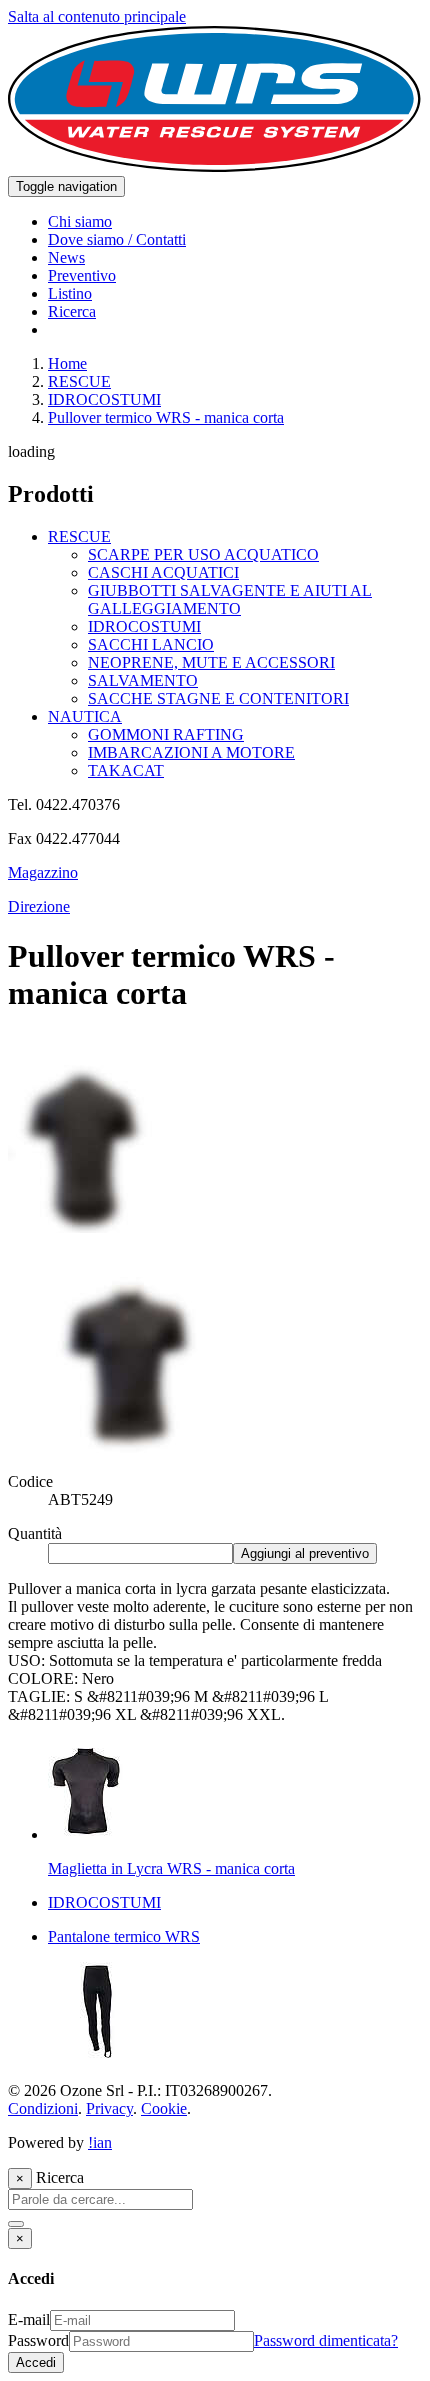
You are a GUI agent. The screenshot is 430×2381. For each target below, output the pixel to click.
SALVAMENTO (143, 680)
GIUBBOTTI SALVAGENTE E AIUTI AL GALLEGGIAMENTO (230, 599)
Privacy (109, 2108)
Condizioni (43, 2108)
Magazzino (43, 872)
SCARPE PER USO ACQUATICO (203, 554)
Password (38, 2340)
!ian (100, 2142)
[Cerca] (16, 2224)
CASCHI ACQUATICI (163, 572)
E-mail (29, 2319)
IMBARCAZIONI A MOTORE (191, 752)
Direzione (39, 906)
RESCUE (79, 381)
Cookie (164, 2108)
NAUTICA (85, 716)
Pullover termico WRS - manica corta (166, 417)
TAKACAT (126, 770)
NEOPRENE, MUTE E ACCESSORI (211, 662)
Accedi (36, 2362)
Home (67, 363)
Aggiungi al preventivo (305, 1553)
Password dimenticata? (326, 2340)
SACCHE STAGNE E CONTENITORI (218, 698)
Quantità (35, 1533)
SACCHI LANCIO (151, 644)
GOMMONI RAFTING (166, 734)
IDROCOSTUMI (104, 399)
